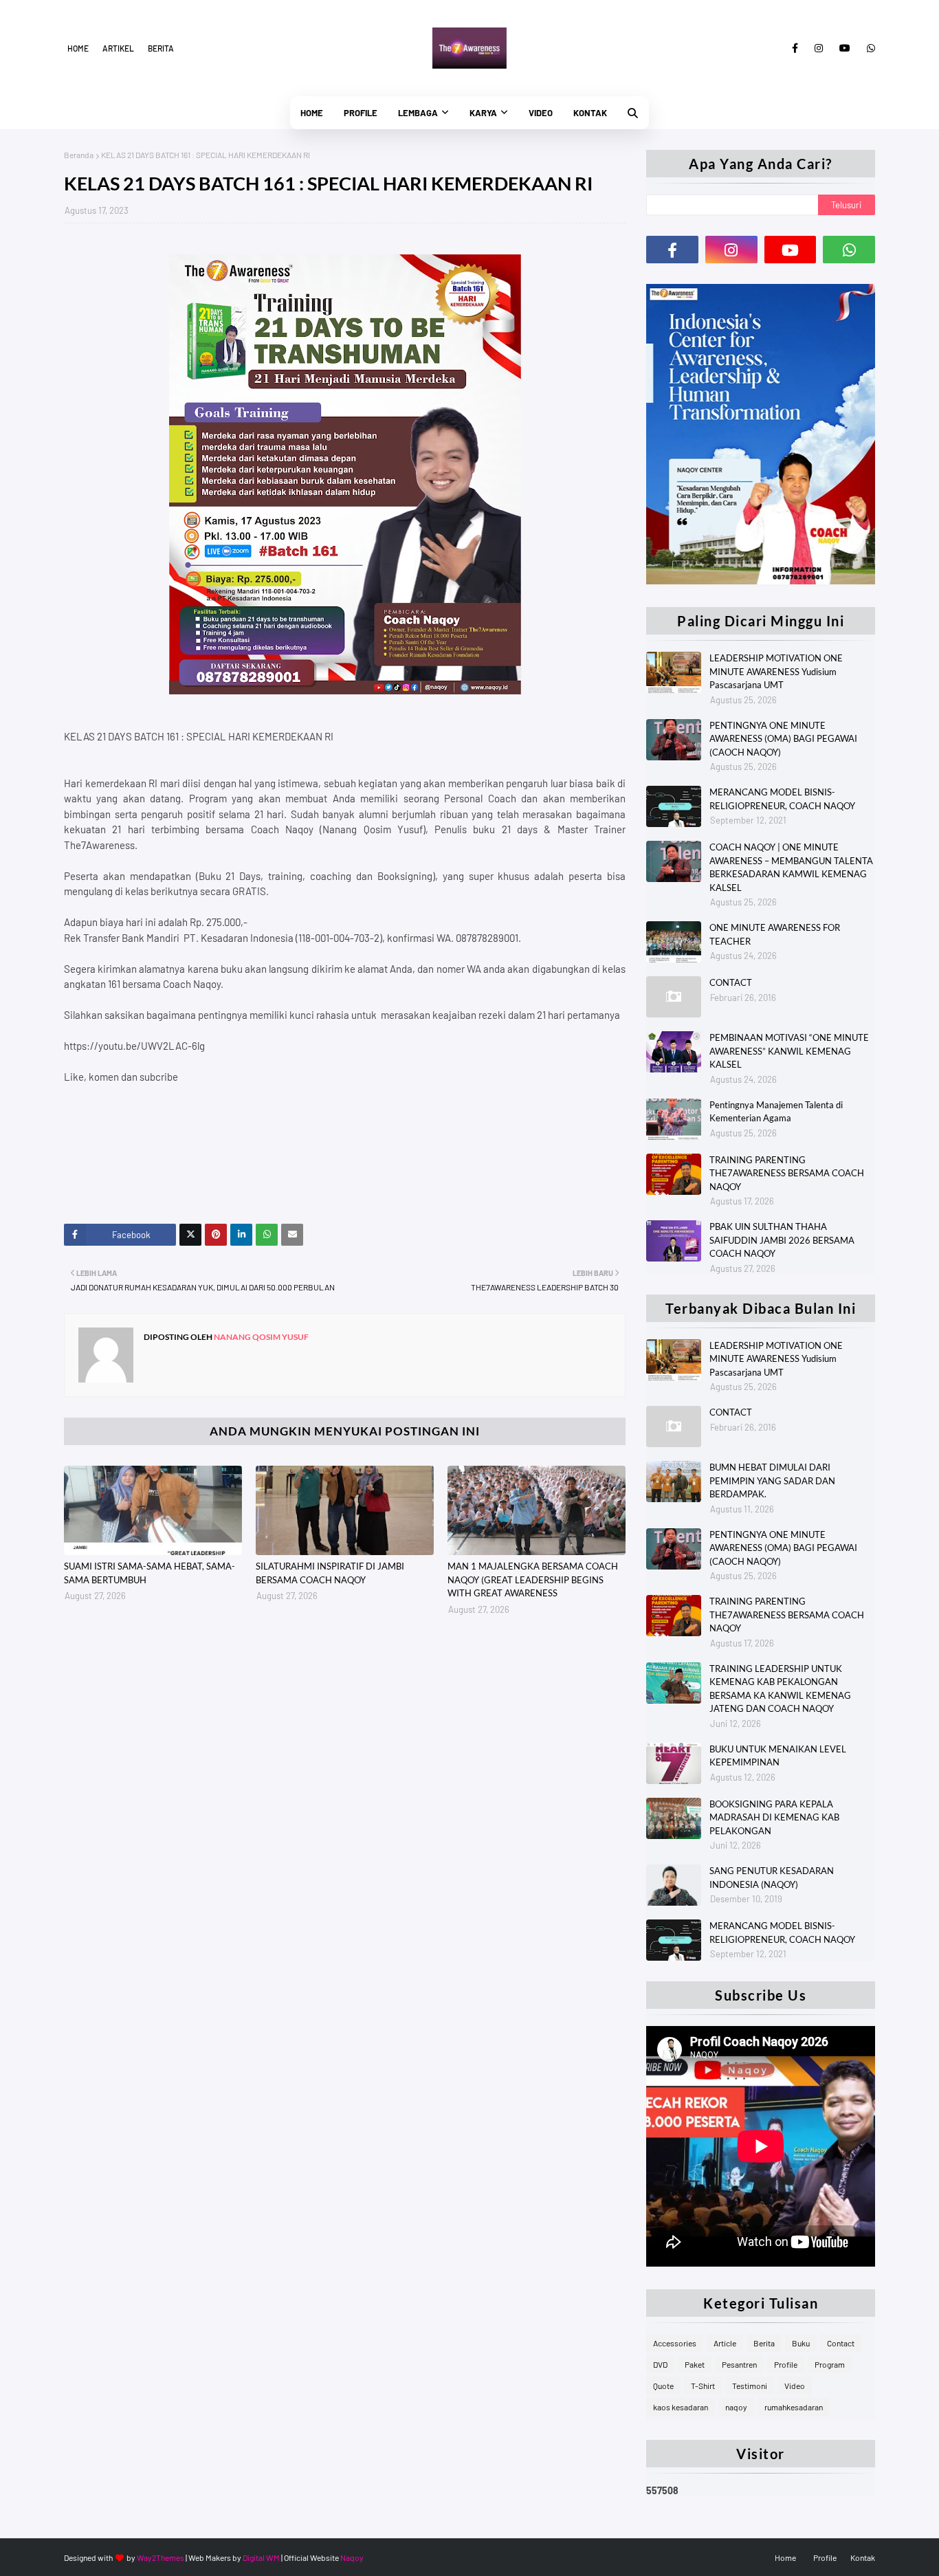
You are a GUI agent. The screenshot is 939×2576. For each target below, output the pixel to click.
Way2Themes (161, 2557)
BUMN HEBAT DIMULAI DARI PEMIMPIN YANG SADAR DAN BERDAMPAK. (772, 1480)
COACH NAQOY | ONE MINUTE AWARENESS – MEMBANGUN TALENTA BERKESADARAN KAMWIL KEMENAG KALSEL (791, 867)
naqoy (736, 2407)
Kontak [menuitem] (590, 113)
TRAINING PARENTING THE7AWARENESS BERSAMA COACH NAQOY (787, 1173)
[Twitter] (190, 1235)
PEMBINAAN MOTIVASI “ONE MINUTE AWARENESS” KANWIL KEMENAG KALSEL (789, 1051)
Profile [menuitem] (361, 113)
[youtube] (845, 48)
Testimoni (750, 2386)
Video (795, 2386)
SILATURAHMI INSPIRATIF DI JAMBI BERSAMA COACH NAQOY (330, 1573)
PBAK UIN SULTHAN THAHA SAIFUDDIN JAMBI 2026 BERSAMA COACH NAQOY (782, 1240)
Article (725, 2343)
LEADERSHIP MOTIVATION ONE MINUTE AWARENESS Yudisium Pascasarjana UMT (776, 671)
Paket (695, 2364)
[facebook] (795, 48)
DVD (660, 2364)
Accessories (675, 2343)
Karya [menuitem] (483, 113)
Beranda (79, 155)
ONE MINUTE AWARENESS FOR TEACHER (775, 934)
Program (830, 2364)
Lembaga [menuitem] (418, 113)
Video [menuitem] (541, 113)
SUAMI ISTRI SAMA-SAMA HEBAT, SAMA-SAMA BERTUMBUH (150, 1573)
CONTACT (731, 982)
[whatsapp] (869, 48)
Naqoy (352, 2557)
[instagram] (819, 48)
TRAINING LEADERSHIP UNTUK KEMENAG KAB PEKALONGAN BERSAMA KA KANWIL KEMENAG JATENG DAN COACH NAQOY (780, 1689)
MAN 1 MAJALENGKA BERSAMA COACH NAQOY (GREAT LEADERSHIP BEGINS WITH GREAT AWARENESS (533, 1579)
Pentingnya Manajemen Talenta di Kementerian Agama (776, 1112)
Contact (841, 2343)
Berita (161, 48)
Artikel (118, 48)
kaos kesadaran (681, 2407)
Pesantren (739, 2364)
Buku (801, 2343)
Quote (663, 2386)
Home (78, 48)
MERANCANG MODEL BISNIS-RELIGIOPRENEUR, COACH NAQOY (782, 799)
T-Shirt (703, 2386)
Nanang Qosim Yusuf (261, 1337)
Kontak (863, 2557)
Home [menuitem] (312, 113)
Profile (786, 2364)
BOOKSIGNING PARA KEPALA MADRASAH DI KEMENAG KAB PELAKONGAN (774, 1817)
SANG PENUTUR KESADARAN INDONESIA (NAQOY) (772, 1878)
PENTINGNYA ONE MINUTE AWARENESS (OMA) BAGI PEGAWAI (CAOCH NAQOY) (783, 739)
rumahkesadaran (794, 2407)
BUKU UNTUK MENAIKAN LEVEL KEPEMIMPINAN (778, 1756)
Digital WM (261, 2557)
